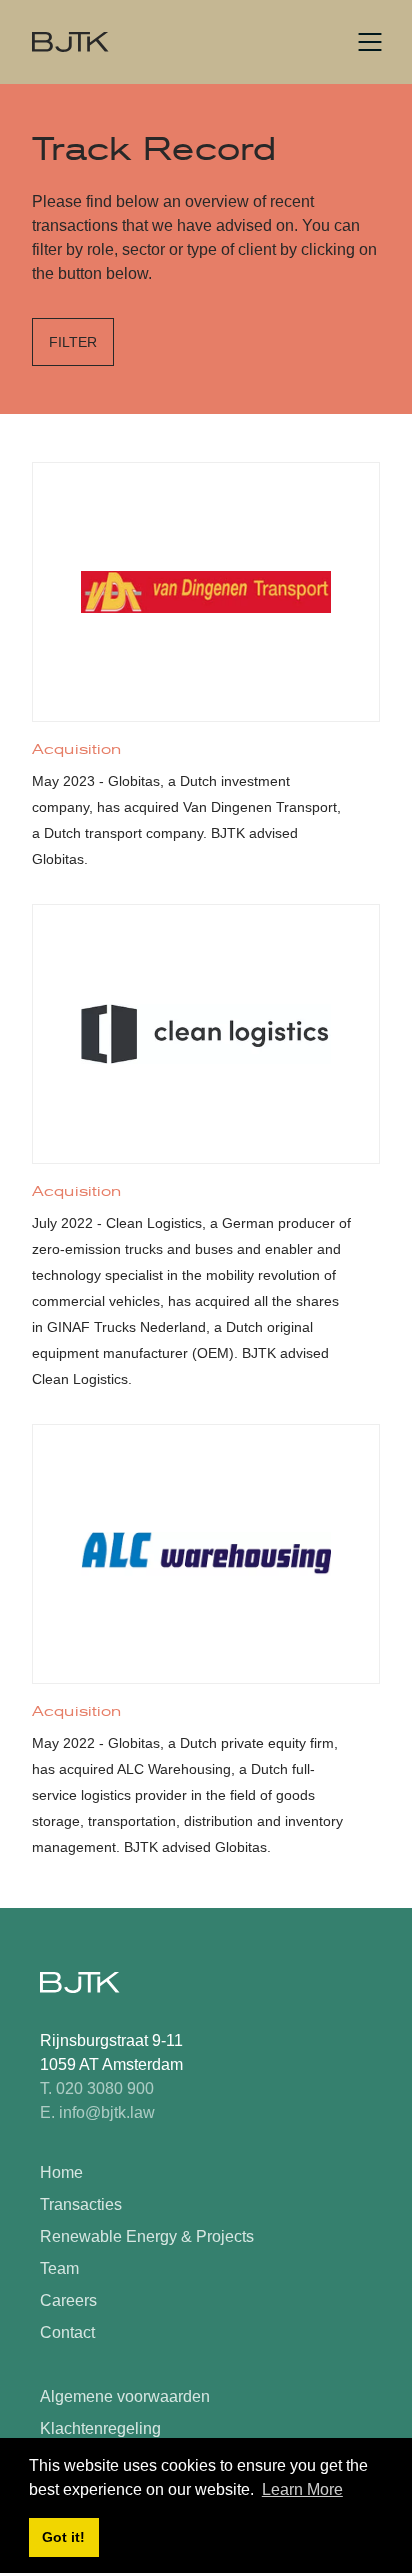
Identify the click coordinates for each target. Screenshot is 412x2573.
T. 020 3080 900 (97, 2088)
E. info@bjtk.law (97, 2112)
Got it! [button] (63, 2537)
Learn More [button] (302, 2489)
